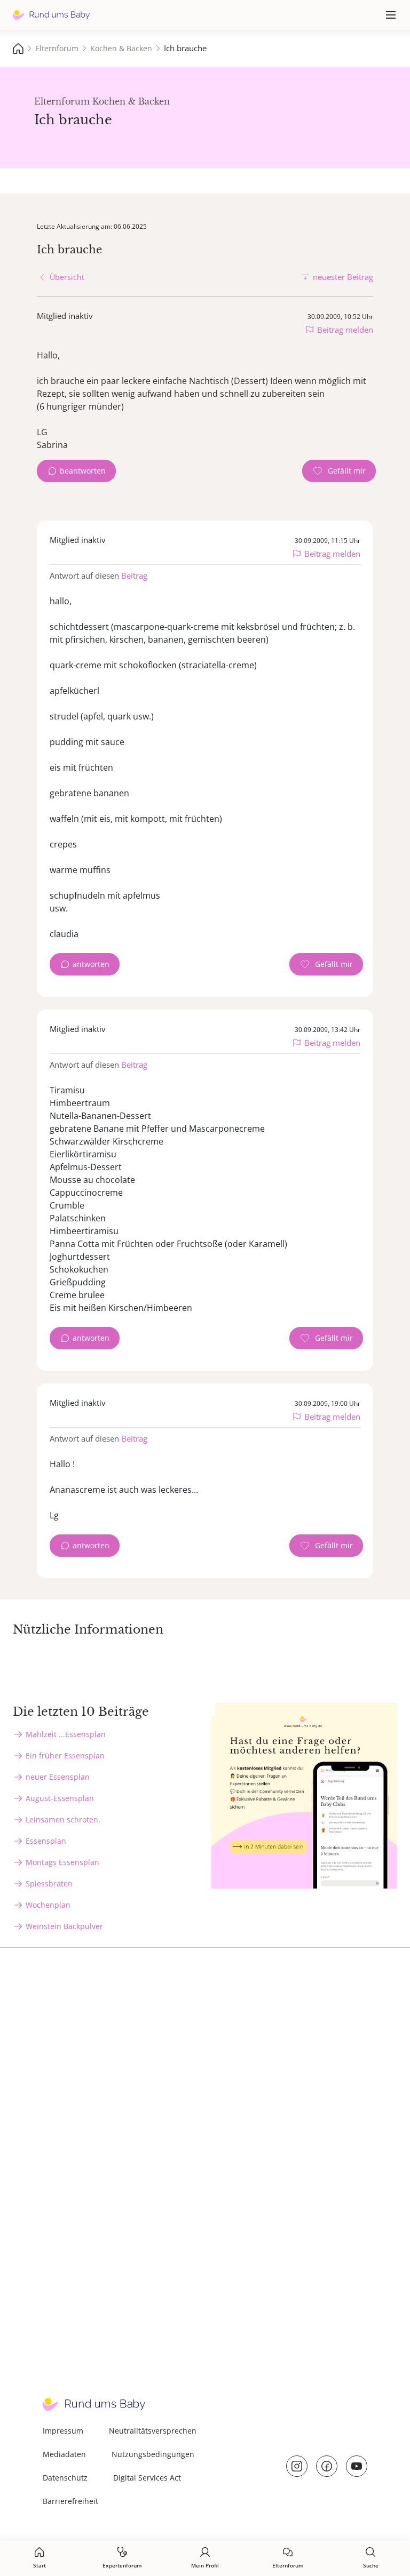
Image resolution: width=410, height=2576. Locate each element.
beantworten (83, 471)
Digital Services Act (147, 2478)
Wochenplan (48, 1905)
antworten (91, 964)
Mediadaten (64, 2454)
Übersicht (67, 277)
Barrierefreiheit (70, 2501)
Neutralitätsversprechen (153, 2431)
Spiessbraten (49, 1883)
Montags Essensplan (62, 1862)
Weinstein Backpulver (64, 1926)
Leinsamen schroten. (63, 1819)
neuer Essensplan (58, 1777)
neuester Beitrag (343, 277)
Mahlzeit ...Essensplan (66, 1734)
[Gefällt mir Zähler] (339, 471)
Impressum (63, 2431)
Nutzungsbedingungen (153, 2454)
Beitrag (134, 575)
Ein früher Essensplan (65, 1755)
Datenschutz (65, 2478)
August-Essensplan (60, 1798)
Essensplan (46, 1841)
